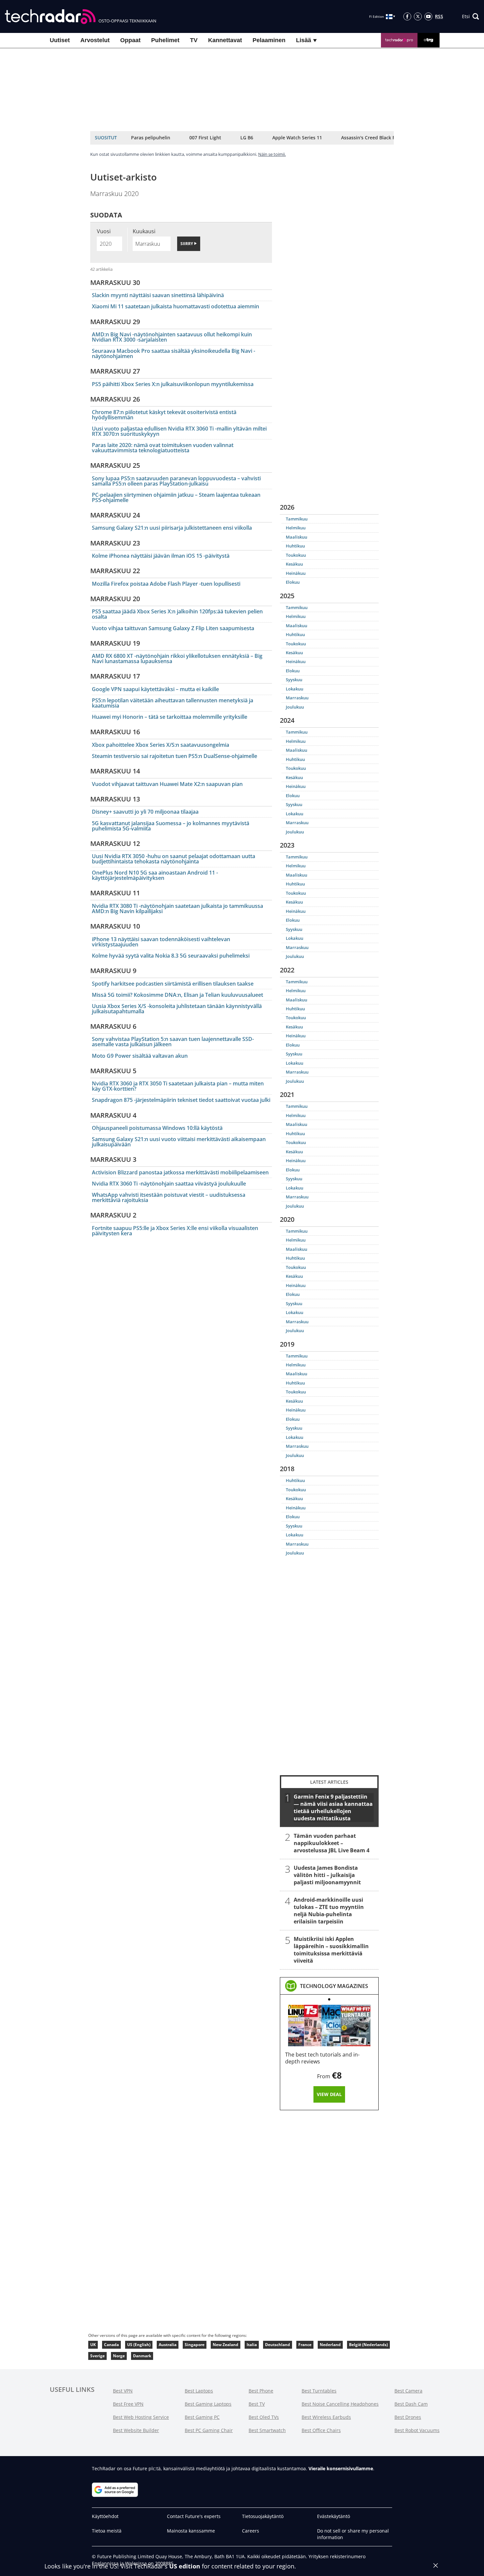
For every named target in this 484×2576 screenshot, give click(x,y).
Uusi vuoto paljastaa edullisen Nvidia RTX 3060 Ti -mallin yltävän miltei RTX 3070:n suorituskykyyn (179, 431)
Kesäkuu (294, 564)
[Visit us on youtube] (428, 16)
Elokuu (293, 582)
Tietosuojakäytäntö (263, 2516)
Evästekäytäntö (334, 2516)
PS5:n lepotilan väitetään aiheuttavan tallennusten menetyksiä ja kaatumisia (173, 703)
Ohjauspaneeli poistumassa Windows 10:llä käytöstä (157, 1128)
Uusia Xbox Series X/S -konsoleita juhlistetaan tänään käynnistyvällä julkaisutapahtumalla (177, 1009)
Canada (111, 2345)
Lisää (304, 40)
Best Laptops (199, 2391)
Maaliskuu (296, 537)
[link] (334, 1986)
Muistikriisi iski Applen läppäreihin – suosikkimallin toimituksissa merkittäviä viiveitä (331, 1949)
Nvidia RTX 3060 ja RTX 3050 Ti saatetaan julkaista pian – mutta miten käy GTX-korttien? (178, 1086)
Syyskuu (294, 680)
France (305, 2345)
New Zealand (226, 2345)
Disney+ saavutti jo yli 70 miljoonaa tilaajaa (145, 812)
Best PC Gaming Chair (209, 2430)
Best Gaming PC (202, 2417)
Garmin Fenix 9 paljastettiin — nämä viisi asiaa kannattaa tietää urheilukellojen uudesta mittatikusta (333, 1807)
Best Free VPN (128, 2404)
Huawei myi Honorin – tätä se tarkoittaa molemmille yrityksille (170, 717)
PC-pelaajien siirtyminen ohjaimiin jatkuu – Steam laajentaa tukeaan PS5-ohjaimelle (176, 497)
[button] (471, 16)
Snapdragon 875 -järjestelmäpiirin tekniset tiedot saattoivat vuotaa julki (181, 1100)
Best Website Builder (136, 2430)
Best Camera (408, 2391)
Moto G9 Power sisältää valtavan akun (140, 1056)
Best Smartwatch (267, 2430)
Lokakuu (295, 689)
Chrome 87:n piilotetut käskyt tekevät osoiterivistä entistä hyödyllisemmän (164, 415)
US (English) (139, 2345)
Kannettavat (225, 40)
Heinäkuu (296, 573)
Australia (168, 2345)
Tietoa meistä (107, 2531)
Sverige (97, 2356)
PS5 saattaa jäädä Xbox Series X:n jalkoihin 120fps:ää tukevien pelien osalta (177, 614)
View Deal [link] (329, 2094)
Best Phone (261, 2391)
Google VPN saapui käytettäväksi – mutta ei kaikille (155, 689)
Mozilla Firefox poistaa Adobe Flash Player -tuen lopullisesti (166, 584)
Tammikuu (297, 519)
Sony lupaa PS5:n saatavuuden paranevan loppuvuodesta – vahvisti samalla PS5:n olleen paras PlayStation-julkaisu (176, 481)
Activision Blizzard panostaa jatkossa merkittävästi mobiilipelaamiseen (180, 1172)
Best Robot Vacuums (417, 2430)
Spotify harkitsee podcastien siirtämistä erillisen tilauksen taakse (173, 984)
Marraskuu (297, 698)
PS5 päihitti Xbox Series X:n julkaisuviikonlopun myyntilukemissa (173, 384)
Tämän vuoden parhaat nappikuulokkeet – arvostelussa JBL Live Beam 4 (332, 1843)
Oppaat (130, 40)
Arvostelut (95, 40)
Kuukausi (144, 231)
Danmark (142, 2356)
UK (93, 2345)
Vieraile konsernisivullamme (341, 2468)
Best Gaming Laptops (208, 2404)
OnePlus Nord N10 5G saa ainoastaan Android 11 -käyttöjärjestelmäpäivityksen (155, 875)
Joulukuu (295, 707)
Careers (251, 2531)
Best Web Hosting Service (141, 2417)
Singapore (195, 2345)
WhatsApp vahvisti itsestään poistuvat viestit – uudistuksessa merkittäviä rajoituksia (169, 1197)
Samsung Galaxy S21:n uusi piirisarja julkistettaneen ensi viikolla (172, 528)
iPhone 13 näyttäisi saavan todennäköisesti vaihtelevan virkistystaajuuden (161, 942)
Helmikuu (296, 528)
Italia (252, 2345)
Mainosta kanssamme (191, 2531)
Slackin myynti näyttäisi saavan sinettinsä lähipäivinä (158, 295)
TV (194, 40)
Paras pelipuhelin (151, 138)
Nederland (330, 2345)
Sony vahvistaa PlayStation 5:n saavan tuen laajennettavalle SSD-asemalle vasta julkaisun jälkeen (173, 1042)
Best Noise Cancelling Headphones (340, 2404)
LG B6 (247, 138)
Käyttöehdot (105, 2516)
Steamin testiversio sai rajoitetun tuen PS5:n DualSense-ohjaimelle (175, 756)
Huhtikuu (295, 546)
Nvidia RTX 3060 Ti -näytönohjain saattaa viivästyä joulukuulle (169, 1184)
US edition (185, 2566)
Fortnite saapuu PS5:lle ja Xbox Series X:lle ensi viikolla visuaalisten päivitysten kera (175, 1231)
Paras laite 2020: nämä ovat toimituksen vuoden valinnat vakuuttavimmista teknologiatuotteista (163, 448)
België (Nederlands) (368, 2345)
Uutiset (60, 40)
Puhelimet (165, 40)
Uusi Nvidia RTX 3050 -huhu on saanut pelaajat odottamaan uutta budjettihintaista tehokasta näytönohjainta (174, 859)
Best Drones (408, 2417)
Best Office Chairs (321, 2430)
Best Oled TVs (264, 2417)
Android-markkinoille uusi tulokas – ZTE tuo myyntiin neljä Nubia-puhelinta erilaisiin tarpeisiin (329, 1910)
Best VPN (123, 2391)
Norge (119, 2356)
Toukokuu (296, 555)
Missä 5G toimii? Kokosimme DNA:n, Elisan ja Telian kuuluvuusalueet (177, 995)
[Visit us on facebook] (407, 16)
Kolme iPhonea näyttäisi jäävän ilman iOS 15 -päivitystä (161, 556)
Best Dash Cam (411, 2404)
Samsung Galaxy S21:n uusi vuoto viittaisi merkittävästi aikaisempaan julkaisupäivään (179, 1142)
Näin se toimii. (272, 154)
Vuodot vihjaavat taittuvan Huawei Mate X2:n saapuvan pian (167, 784)
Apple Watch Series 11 (297, 138)
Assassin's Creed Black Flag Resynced (383, 138)
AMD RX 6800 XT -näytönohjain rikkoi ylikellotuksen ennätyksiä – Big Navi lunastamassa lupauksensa (177, 658)
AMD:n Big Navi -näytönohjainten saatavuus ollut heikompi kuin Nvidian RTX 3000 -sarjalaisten (172, 337)
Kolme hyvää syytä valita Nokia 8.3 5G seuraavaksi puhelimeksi (171, 956)
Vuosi (104, 231)
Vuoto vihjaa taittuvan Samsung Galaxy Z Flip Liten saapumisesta (173, 628)
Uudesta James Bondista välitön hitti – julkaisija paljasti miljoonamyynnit (327, 1875)
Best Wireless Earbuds (326, 2417)
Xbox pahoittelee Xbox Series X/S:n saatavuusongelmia (161, 745)
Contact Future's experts (194, 2516)
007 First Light (205, 138)
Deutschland (278, 2345)
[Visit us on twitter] (418, 16)
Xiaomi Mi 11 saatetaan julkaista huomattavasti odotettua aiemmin (175, 306)
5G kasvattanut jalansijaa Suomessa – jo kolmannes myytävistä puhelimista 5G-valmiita (171, 826)
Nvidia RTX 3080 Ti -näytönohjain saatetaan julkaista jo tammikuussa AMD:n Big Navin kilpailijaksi (177, 909)
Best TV (257, 2404)
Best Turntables (319, 2391)
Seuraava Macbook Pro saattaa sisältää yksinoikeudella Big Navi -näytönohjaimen (174, 353)
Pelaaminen (269, 40)
